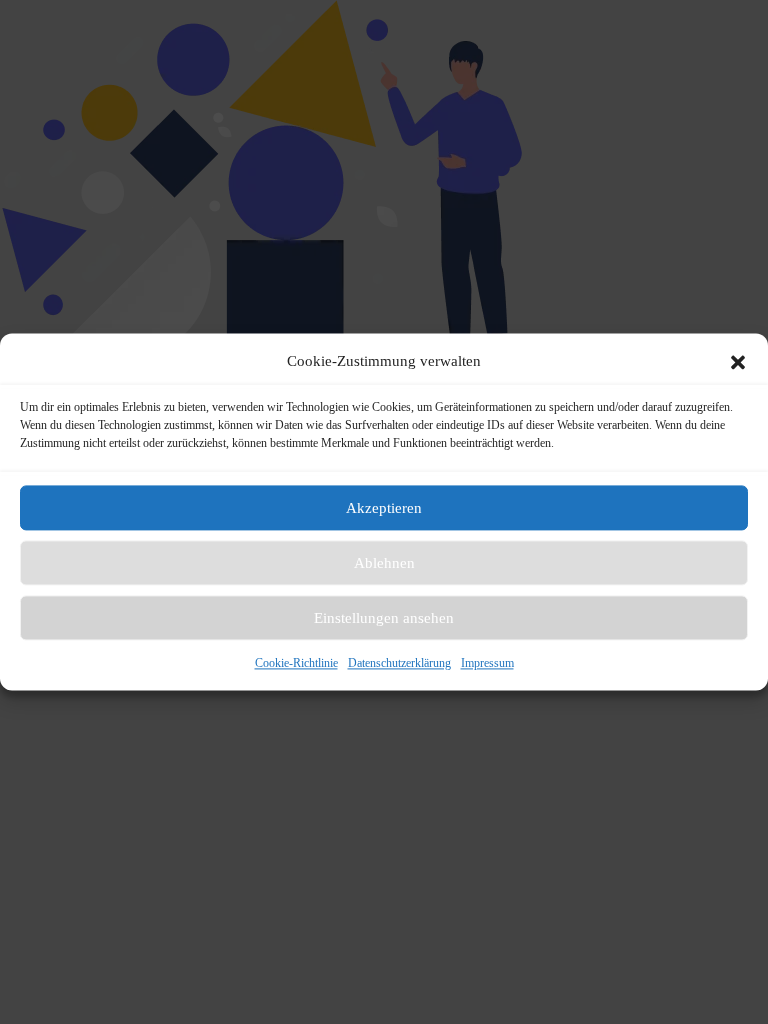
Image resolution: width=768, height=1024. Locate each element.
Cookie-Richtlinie (296, 663)
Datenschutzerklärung (399, 663)
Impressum (487, 663)
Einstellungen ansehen (384, 618)
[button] (738, 362)
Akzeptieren (384, 508)
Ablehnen (384, 563)
